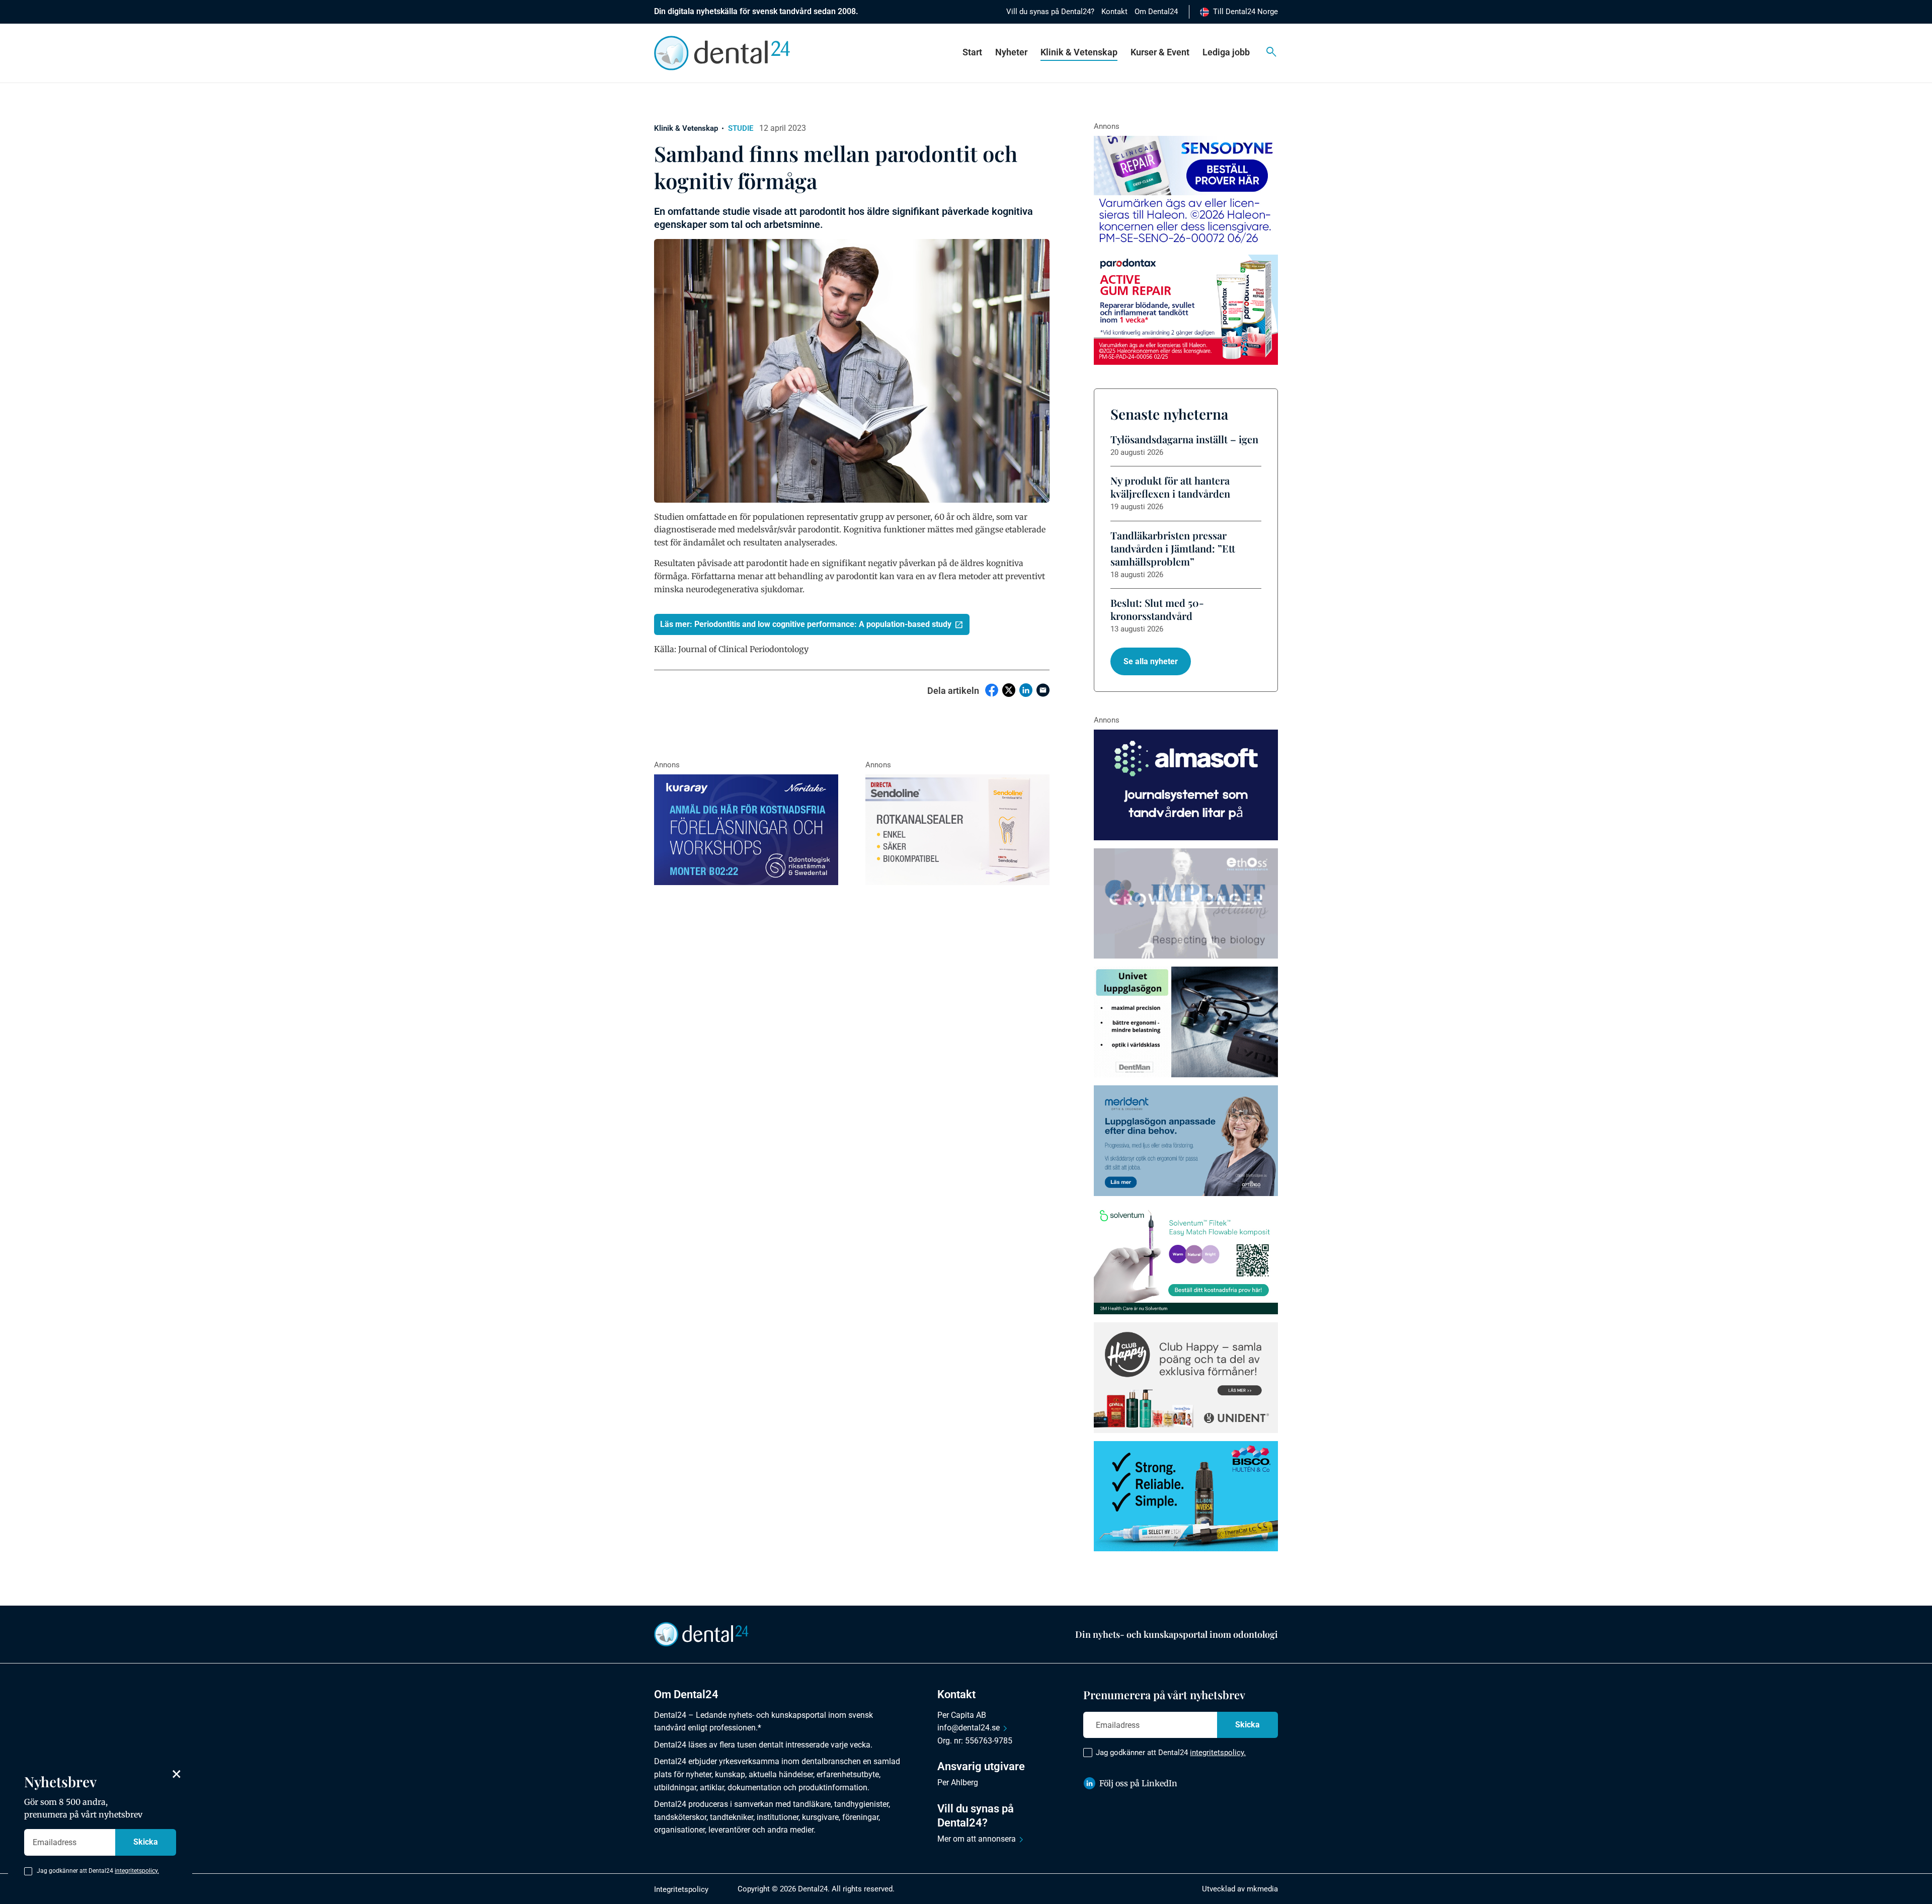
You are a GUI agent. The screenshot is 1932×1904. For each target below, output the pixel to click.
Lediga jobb (1226, 52)
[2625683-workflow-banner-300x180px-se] (746, 830)
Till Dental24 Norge (1245, 12)
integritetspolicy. (1218, 1753)
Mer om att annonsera (977, 1839)
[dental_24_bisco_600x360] (1186, 1496)
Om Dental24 (1156, 12)
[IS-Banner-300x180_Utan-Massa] (1186, 904)
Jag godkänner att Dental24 (1171, 1753)
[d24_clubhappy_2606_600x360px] (1186, 1378)
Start (972, 52)
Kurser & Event (1160, 52)
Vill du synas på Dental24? (1050, 12)
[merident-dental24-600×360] (1186, 1141)
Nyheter (1011, 52)
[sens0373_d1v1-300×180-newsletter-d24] (1186, 191)
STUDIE (741, 128)
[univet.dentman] (1186, 1022)
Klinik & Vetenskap (1079, 52)
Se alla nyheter (1151, 661)
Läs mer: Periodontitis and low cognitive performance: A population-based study (806, 624)
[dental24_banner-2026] (1186, 785)
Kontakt (1114, 12)
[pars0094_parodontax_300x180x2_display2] (1186, 310)
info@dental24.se (969, 1728)
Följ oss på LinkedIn (1138, 1783)
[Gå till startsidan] (701, 1634)
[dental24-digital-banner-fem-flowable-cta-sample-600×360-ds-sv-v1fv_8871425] (1186, 1259)
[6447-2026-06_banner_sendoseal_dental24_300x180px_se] (957, 830)
